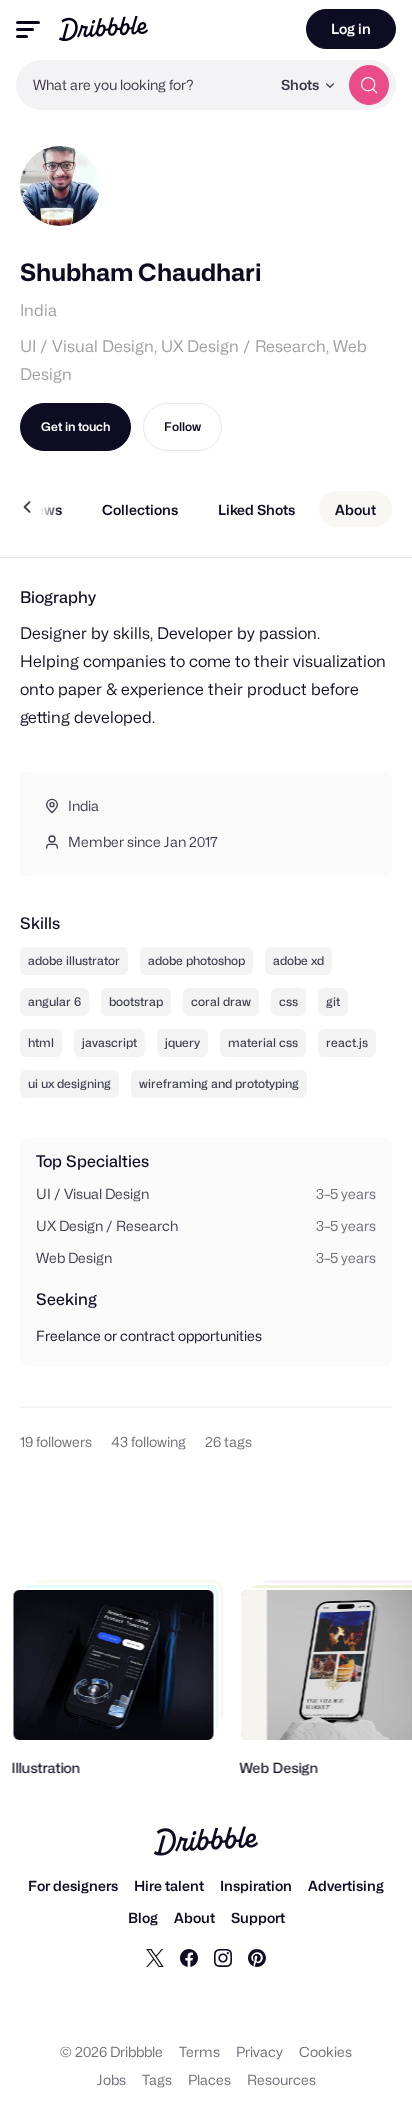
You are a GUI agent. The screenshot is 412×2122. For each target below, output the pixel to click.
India (38, 310)
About (194, 1917)
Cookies (325, 2051)
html (41, 1042)
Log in (351, 28)
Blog (143, 1917)
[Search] (369, 85)
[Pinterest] (257, 1957)
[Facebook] (189, 1957)
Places (209, 2079)
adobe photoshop (196, 960)
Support (258, 1917)
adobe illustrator (74, 960)
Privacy (259, 2051)
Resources (281, 2079)
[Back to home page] (103, 28)
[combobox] (143, 85)
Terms (199, 2051)
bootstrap (136, 1001)
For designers (73, 1885)
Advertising (346, 1885)
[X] (155, 1957)
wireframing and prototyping (219, 1083)
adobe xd (298, 960)
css (288, 1001)
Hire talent (169, 1885)
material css (263, 1042)
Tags (157, 2079)
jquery (182, 1042)
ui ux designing (69, 1083)
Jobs (111, 2079)
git (333, 1001)
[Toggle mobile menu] (28, 29)
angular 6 (54, 1001)
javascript (109, 1042)
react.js (347, 1042)
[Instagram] (223, 1957)
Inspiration (256, 1885)
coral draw (221, 1001)
